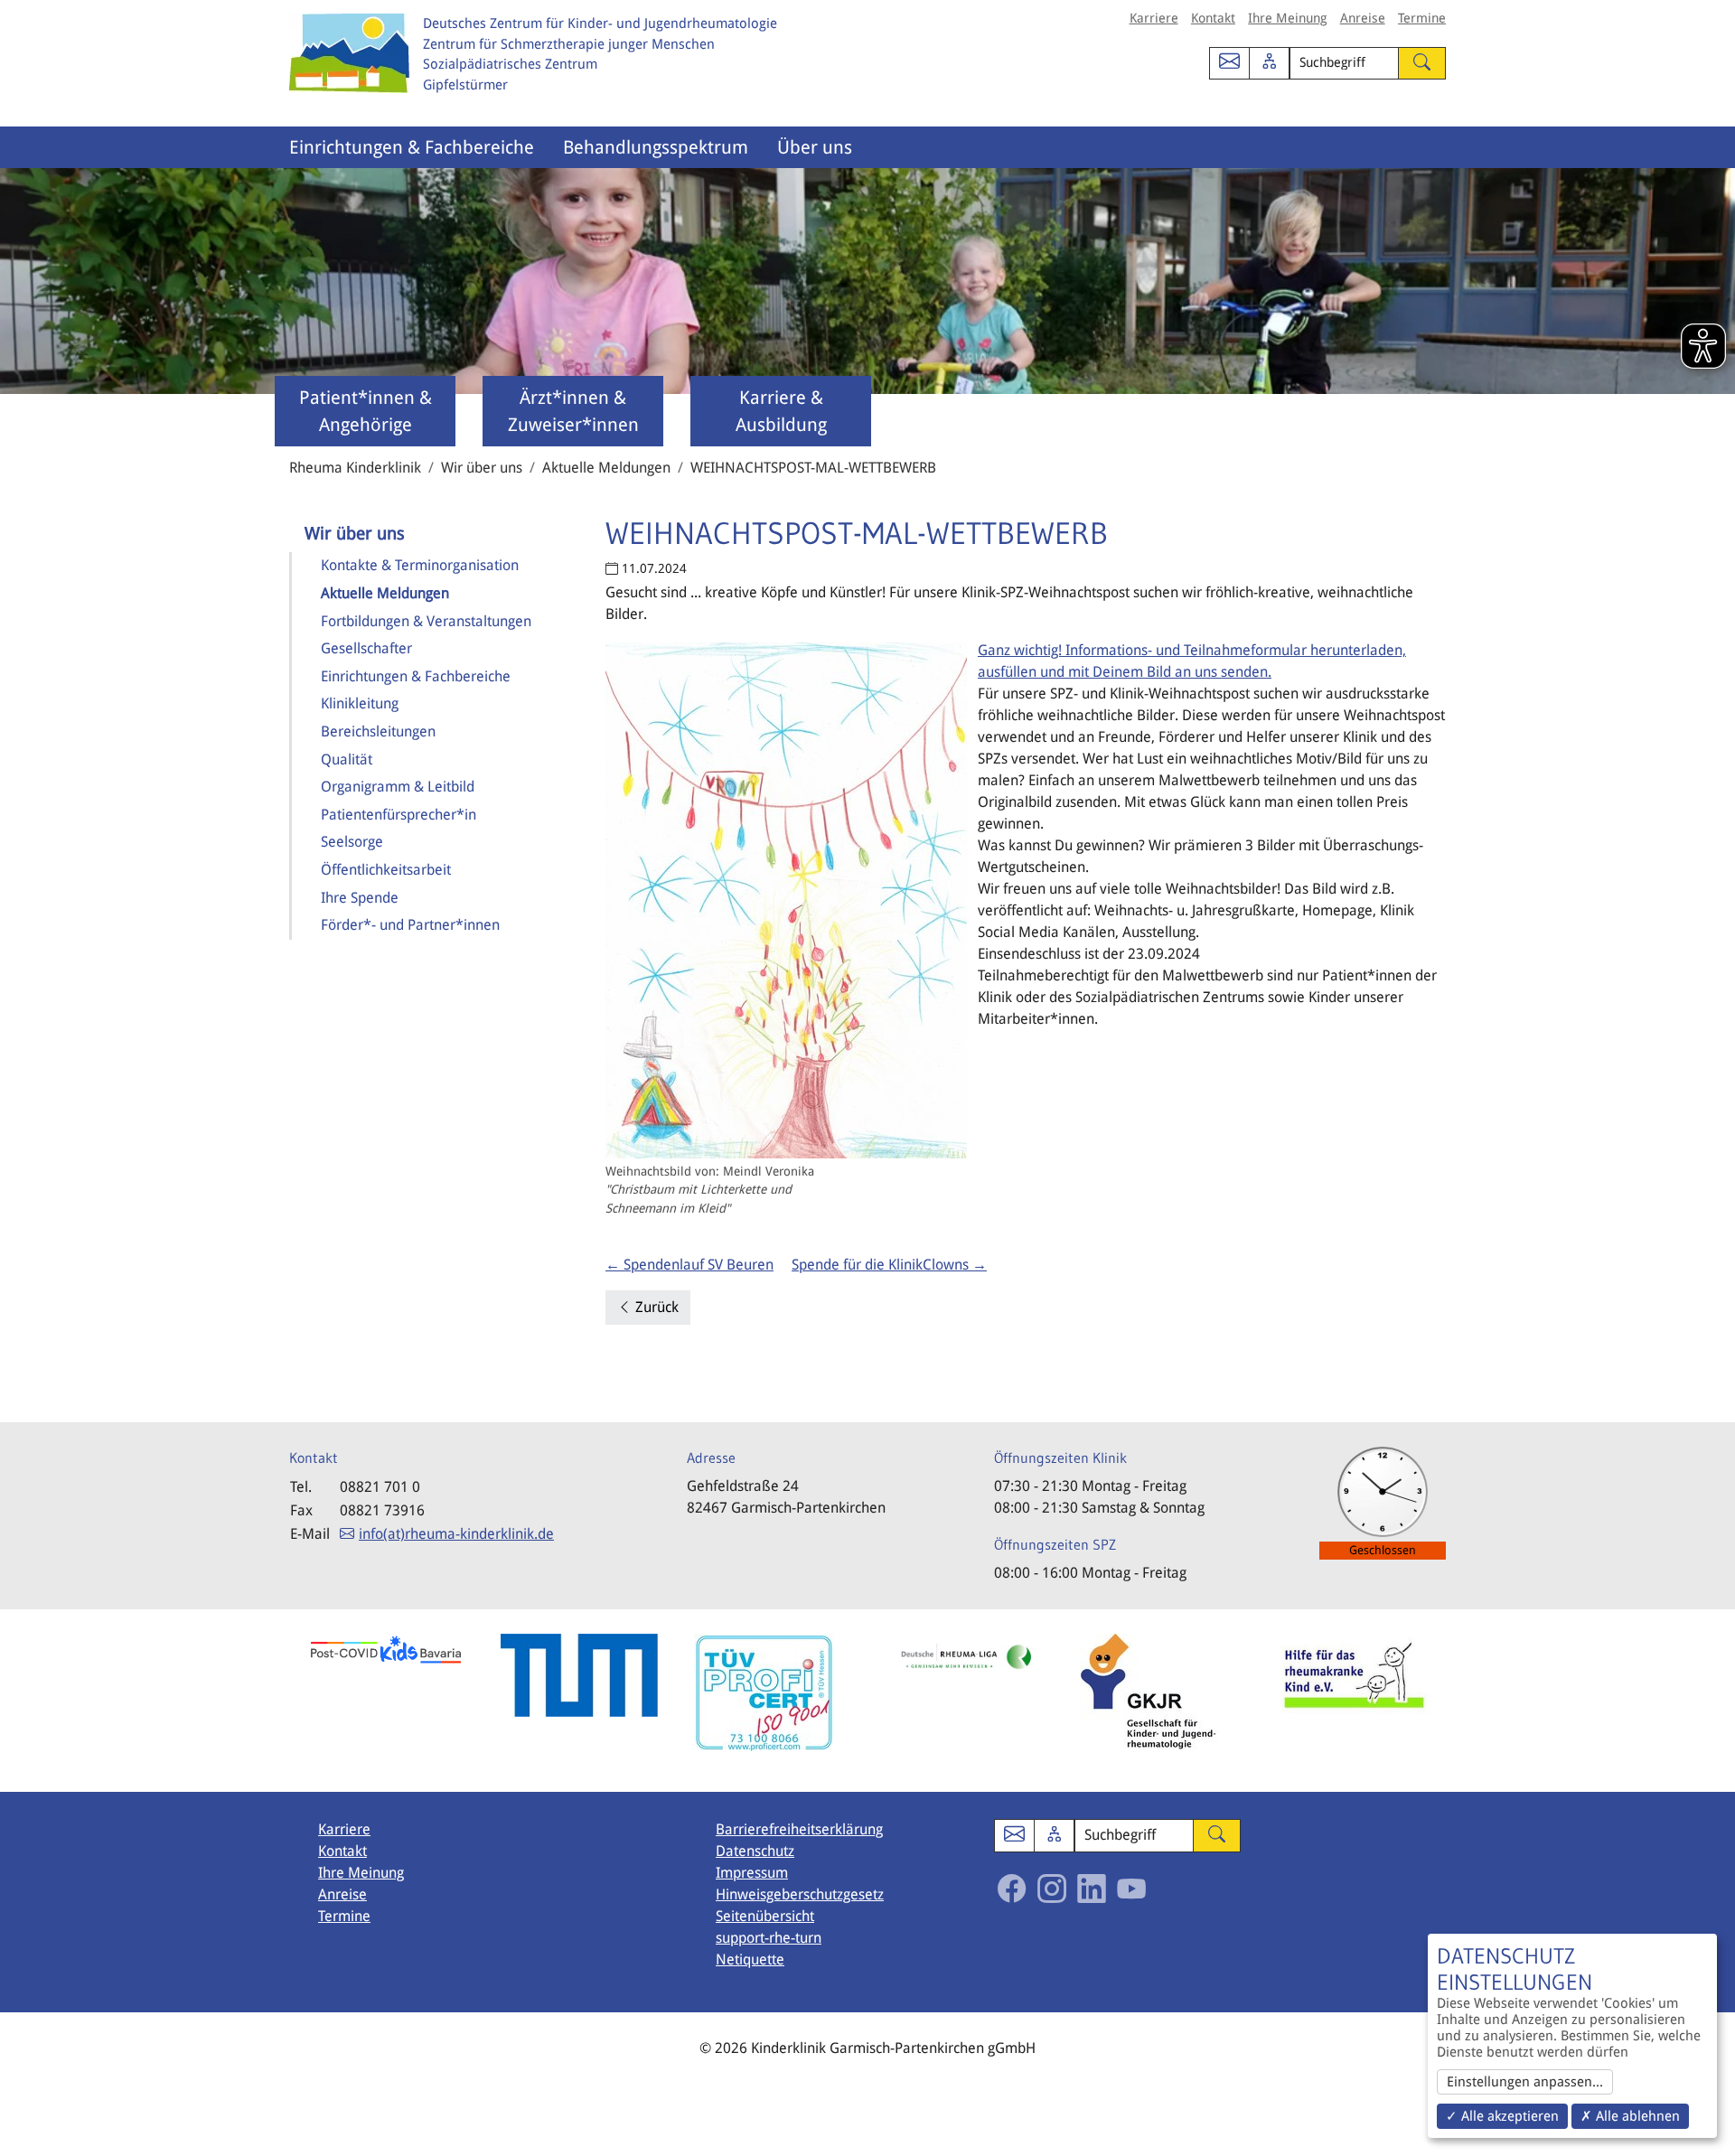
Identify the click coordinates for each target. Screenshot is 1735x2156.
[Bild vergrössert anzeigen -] (786, 900)
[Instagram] (1052, 1889)
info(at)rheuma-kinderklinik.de (456, 1534)
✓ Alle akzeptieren (1502, 2116)
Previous (276, 1701)
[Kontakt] (1229, 64)
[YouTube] (1131, 1889)
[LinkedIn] (1092, 1889)
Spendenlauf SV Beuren (689, 1265)
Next (1459, 1701)
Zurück (655, 1307)
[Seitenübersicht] (1269, 64)
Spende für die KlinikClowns (889, 1265)
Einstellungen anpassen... (1525, 2082)
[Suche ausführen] (1422, 64)
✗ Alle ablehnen (1630, 2116)
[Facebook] (1012, 1889)
